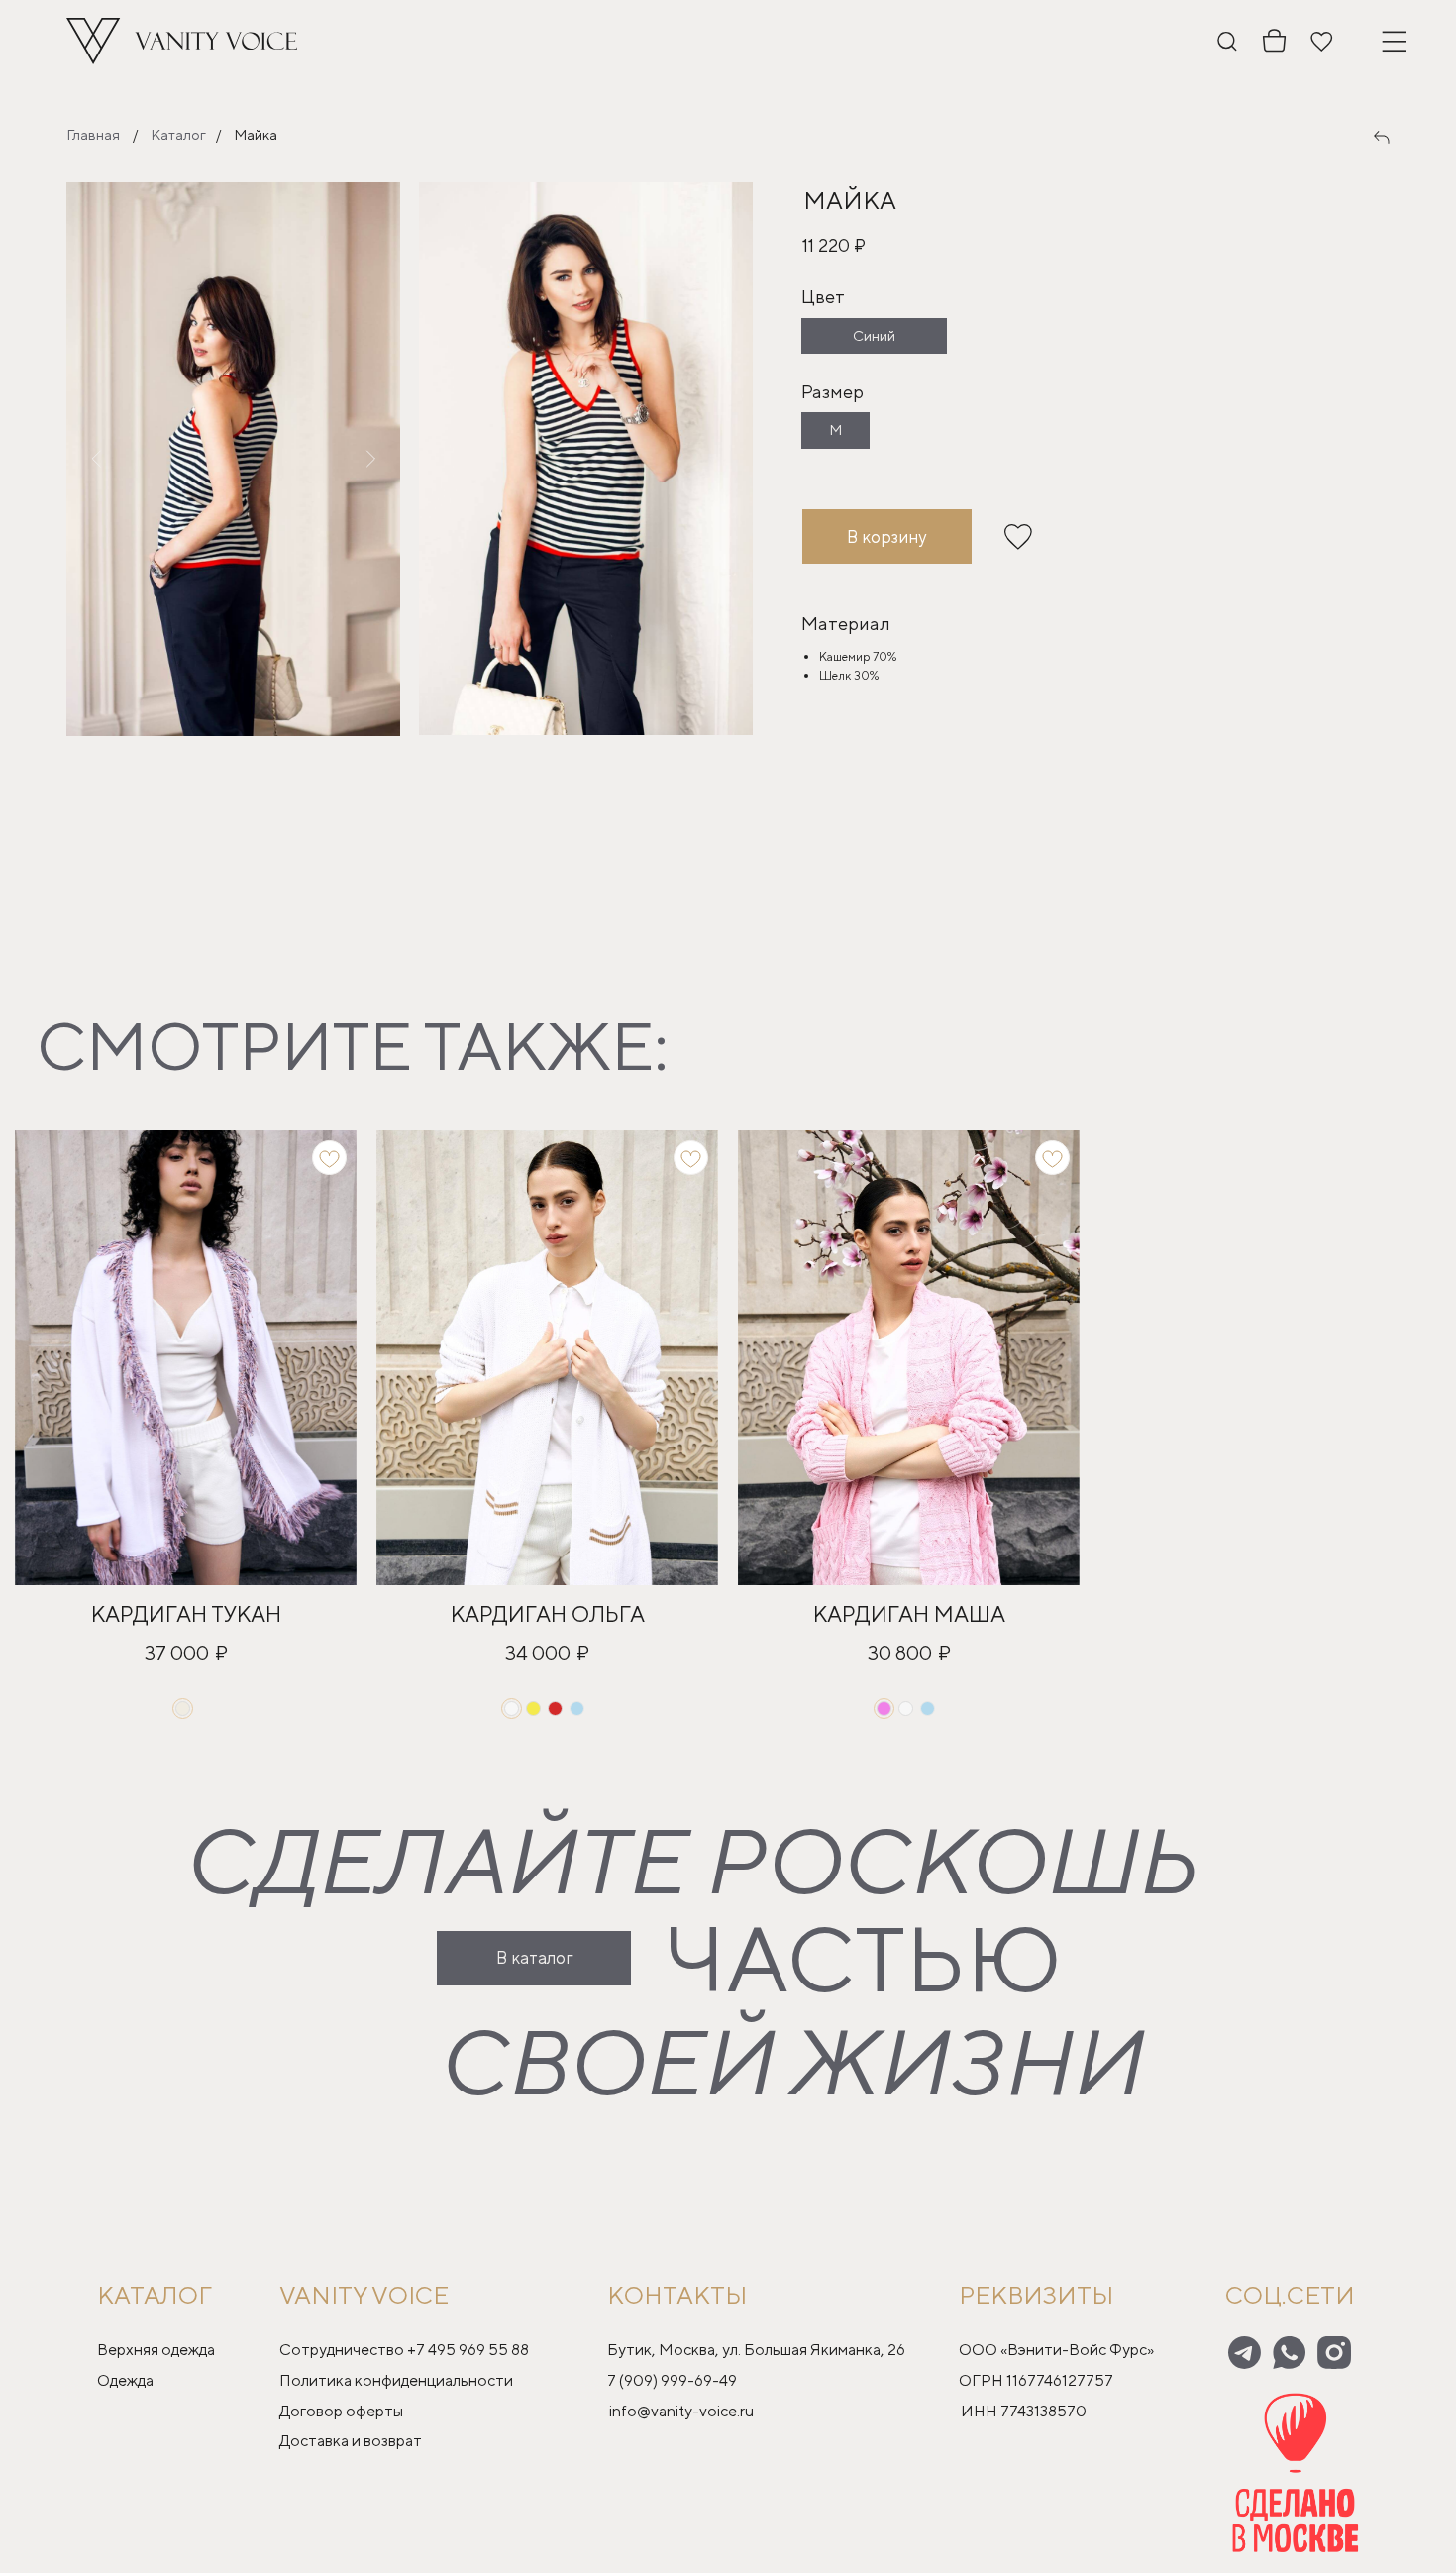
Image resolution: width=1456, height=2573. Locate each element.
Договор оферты (341, 2411)
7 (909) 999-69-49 (672, 2380)
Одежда (125, 2380)
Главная (93, 134)
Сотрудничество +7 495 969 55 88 (404, 2350)
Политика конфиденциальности (396, 2380)
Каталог (178, 134)
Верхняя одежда (156, 2350)
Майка (256, 134)
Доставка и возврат (351, 2441)
